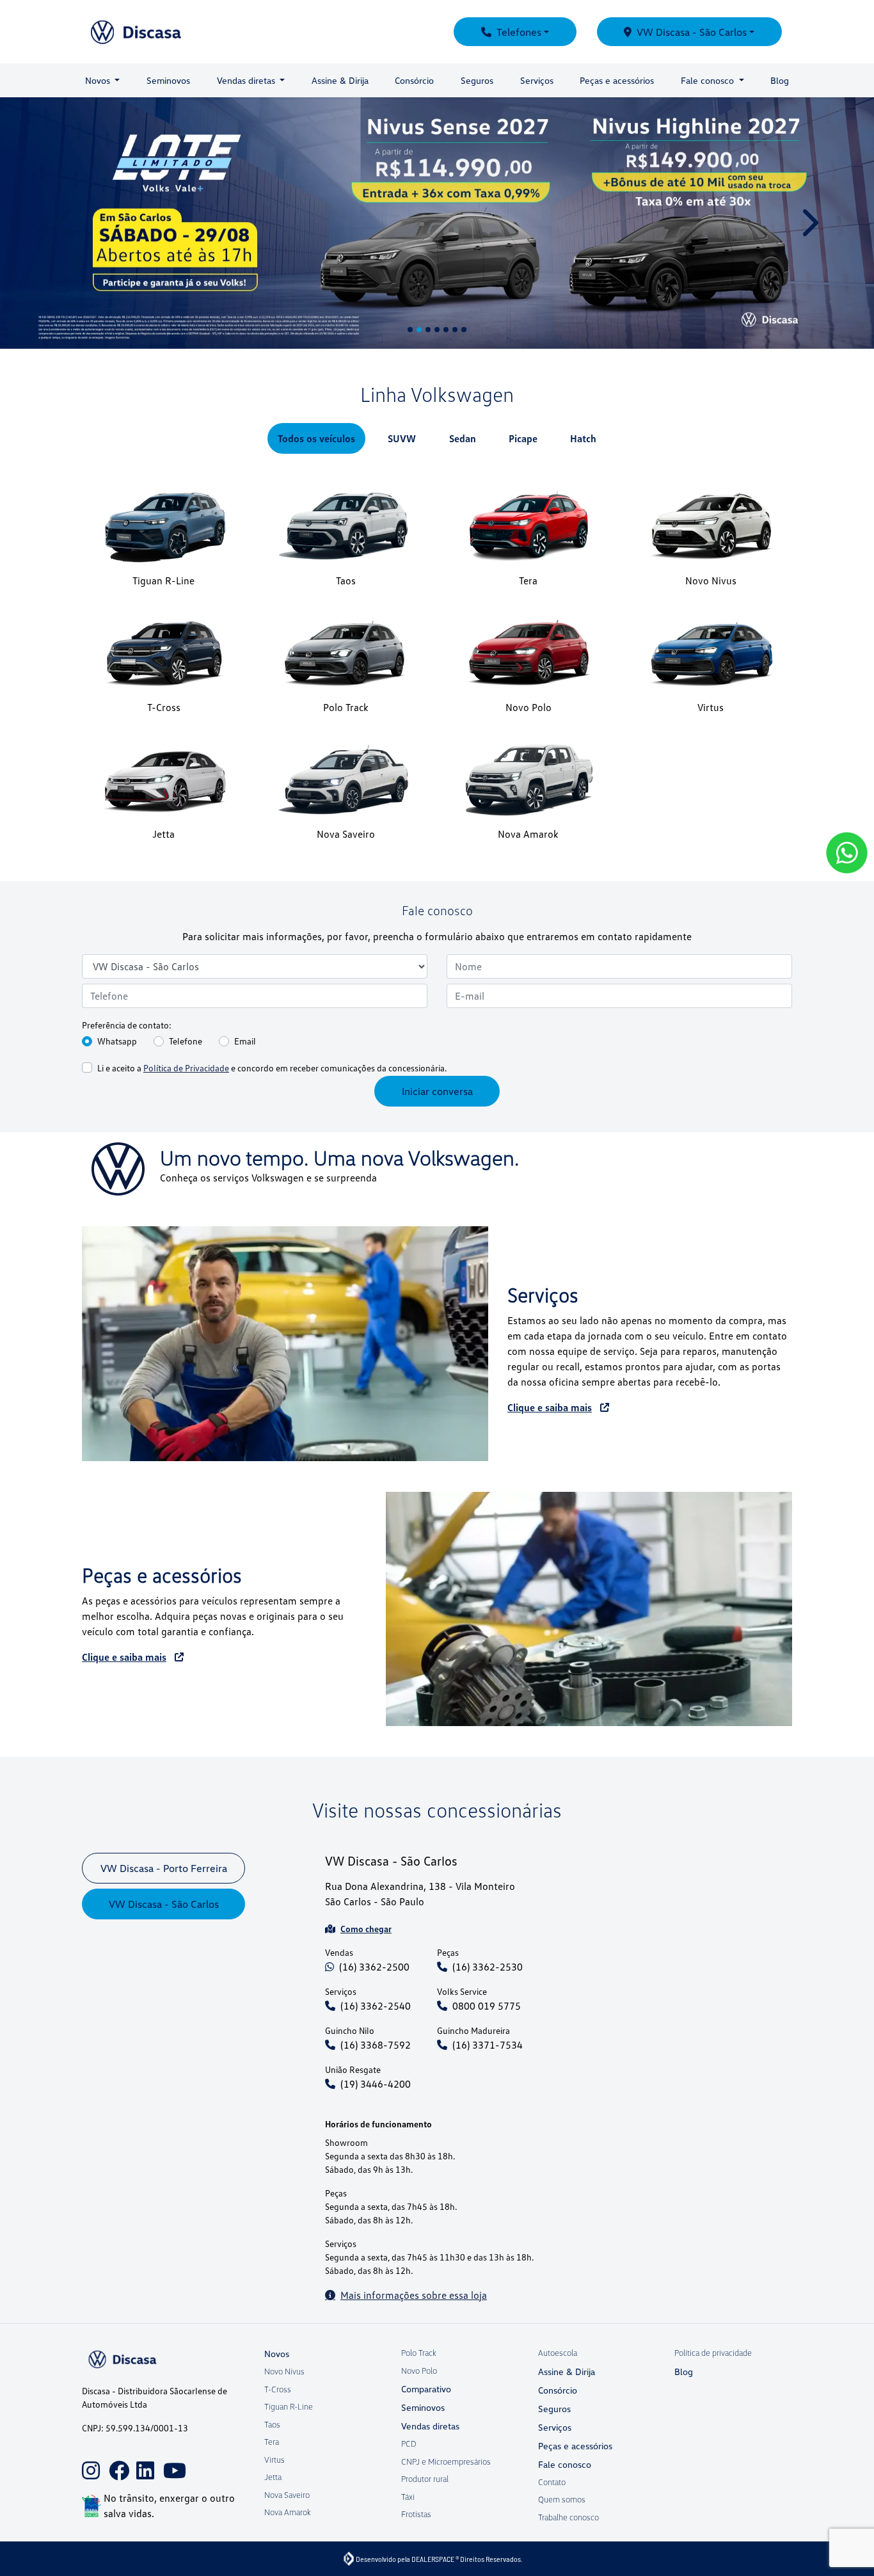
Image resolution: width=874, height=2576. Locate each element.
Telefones (519, 32)
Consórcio (414, 80)
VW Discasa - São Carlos (692, 32)
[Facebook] (115, 2461)
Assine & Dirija (340, 80)
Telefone (186, 892)
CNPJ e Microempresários (446, 2461)
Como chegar (366, 1780)
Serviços (537, 80)
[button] (66, 148)
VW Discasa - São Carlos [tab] (164, 1755)
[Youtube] (170, 2461)
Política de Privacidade (186, 919)
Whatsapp (117, 892)
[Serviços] (285, 1195)
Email (245, 892)
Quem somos (562, 2499)
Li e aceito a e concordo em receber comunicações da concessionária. (272, 919)
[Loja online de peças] (589, 1460)
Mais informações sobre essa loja (414, 2146)
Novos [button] (99, 80)
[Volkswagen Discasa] (167, 32)
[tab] (316, 289)
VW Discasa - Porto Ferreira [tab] (164, 1719)
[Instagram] (88, 2461)
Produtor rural (425, 2479)
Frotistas (416, 2514)
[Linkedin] (143, 2461)
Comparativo (426, 2389)
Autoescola (558, 2353)
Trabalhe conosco (568, 2517)
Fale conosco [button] (709, 80)
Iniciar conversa (437, 943)
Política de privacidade (713, 2353)
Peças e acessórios (617, 80)
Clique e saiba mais (550, 1258)
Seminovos (168, 80)
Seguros (477, 80)
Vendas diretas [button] (247, 80)
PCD (409, 2444)
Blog (780, 80)
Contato (552, 2482)
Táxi (408, 2497)
